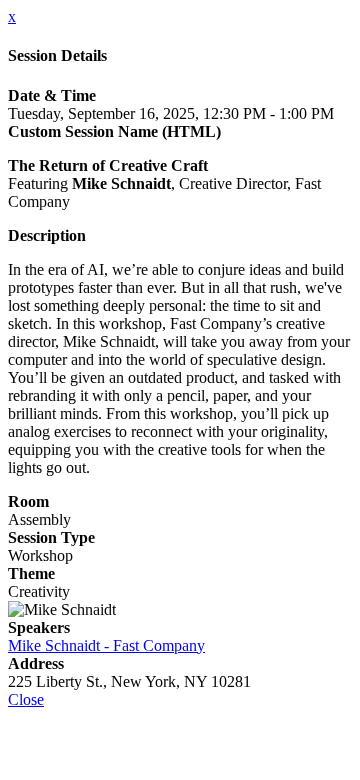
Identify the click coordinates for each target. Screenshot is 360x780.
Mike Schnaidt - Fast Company (106, 645)
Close (26, 699)
